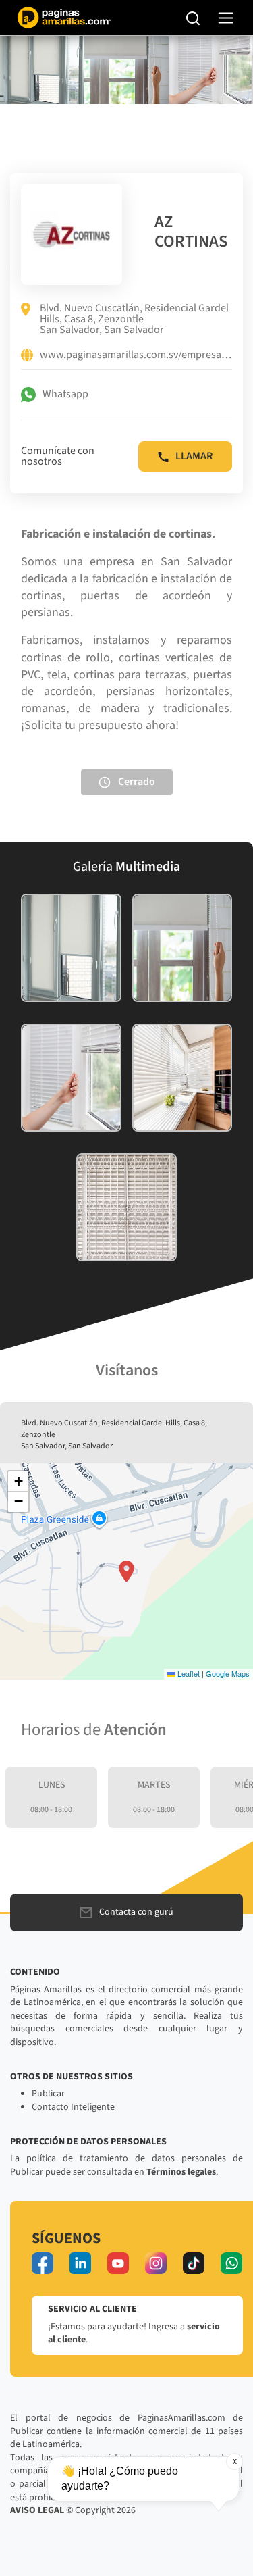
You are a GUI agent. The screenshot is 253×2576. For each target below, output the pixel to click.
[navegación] (226, 18)
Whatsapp (65, 394)
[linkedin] (80, 2263)
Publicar (48, 2094)
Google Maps (228, 1673)
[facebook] (43, 2263)
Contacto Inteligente (73, 2107)
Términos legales (181, 2172)
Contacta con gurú (136, 1912)
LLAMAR (194, 456)
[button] (126, 1571)
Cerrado (137, 781)
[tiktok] (194, 2263)
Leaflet (188, 1673)
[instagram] (156, 2263)
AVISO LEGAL (37, 2510)
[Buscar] (193, 18)
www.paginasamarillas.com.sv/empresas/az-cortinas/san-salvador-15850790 (136, 355)
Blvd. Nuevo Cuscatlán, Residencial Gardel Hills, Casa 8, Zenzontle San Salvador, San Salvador (134, 319)
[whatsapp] (231, 2263)
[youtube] (118, 2263)
